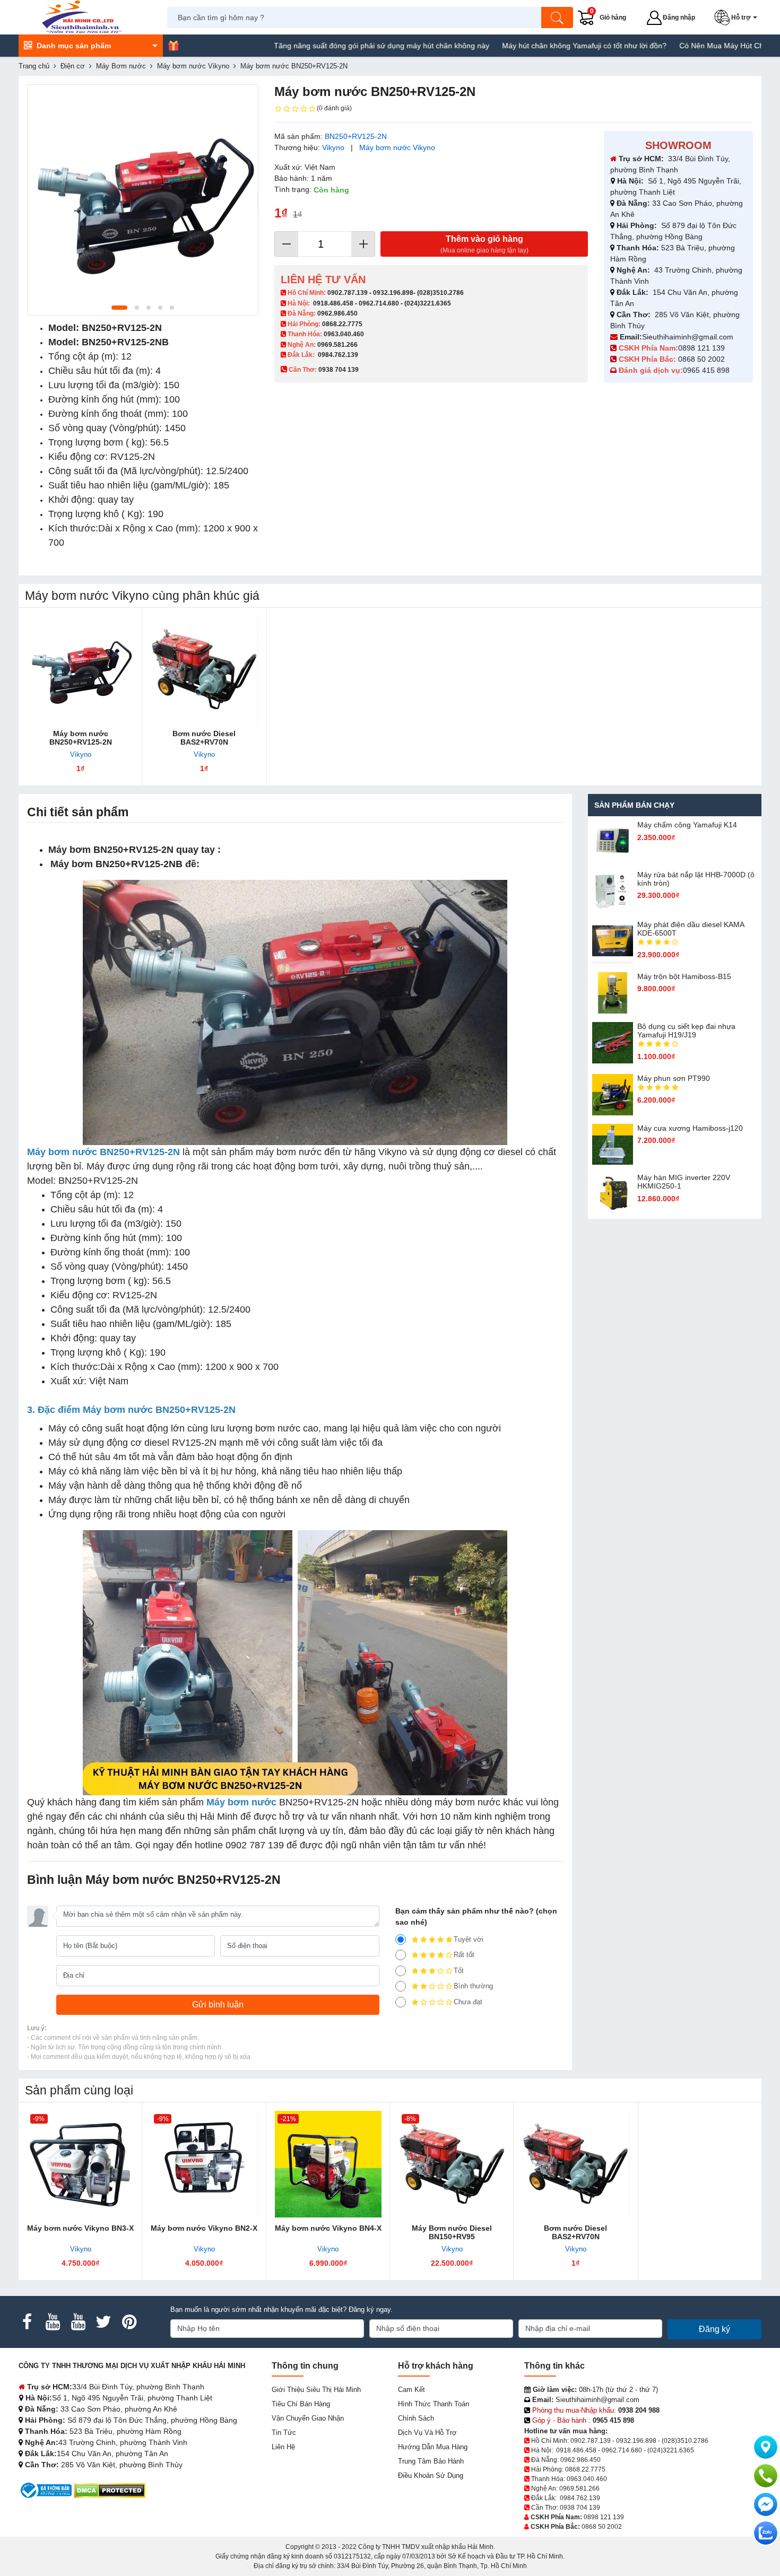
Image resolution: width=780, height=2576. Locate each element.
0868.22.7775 (342, 324)
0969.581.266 (337, 345)
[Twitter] (103, 2322)
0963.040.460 (344, 334)
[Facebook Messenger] (766, 2504)
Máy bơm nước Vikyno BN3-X (80, 2228)
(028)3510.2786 (440, 293)
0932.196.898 (393, 293)
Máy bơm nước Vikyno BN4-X (328, 2228)
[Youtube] (53, 2322)
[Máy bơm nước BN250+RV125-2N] (80, 670)
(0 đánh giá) (334, 108)
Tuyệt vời (469, 1939)
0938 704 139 (580, 2508)
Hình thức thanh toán (434, 2404)
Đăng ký (714, 2329)
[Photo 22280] (143, 200)
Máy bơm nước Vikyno (397, 147)
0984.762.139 (338, 355)
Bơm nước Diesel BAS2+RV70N (204, 738)
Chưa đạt (468, 2002)
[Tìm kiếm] (557, 18)
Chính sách (416, 2418)
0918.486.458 (333, 303)
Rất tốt (464, 1955)
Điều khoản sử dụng (431, 2475)
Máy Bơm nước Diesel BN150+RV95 (452, 2232)
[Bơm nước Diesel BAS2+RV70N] (204, 670)
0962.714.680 (379, 303)
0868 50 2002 (703, 359)
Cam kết (411, 2390)
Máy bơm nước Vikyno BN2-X (204, 2228)
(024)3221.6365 (428, 303)
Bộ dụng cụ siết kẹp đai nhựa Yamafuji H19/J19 (686, 1031)
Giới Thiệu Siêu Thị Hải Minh (316, 2390)
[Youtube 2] (78, 2322)
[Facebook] (27, 2322)
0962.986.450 (337, 313)
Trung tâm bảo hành (431, 2461)
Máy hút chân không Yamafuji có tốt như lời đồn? (517, 46)
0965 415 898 (706, 370)
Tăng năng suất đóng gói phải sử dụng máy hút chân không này (314, 46)
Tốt (459, 1971)
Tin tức (284, 2433)
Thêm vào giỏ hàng (484, 244)
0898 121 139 (701, 348)
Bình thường (473, 1986)
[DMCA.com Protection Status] (110, 2490)
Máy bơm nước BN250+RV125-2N (81, 738)
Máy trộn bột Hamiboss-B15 (684, 976)
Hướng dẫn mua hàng (433, 2447)
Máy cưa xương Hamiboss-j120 (690, 1128)
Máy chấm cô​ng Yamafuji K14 (687, 825)
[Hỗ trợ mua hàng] (766, 2476)
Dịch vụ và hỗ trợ (427, 2433)
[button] (738, 18)
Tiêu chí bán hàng (301, 2404)
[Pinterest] (129, 2322)
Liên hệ (283, 2447)
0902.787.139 (348, 293)
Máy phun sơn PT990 (674, 1078)
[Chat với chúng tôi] (766, 2533)
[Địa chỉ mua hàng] (766, 2447)
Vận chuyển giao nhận (308, 2418)
